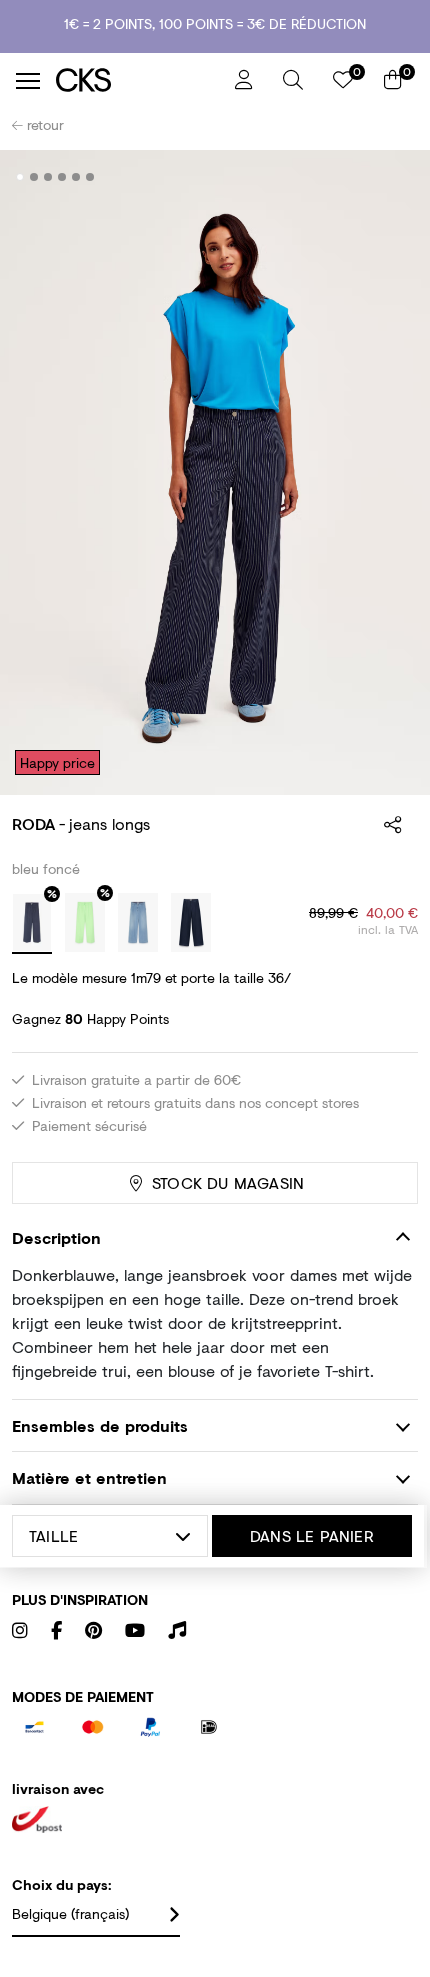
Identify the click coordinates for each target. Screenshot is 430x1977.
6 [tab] (90, 177)
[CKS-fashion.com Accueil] (138, 80)
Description (56, 1237)
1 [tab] (20, 177)
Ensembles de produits (100, 1425)
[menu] (28, 81)
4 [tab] (62, 177)
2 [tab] (34, 177)
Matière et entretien (89, 1477)
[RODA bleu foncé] (32, 924)
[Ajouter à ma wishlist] (388, 178)
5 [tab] (76, 177)
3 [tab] (48, 177)
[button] (293, 80)
